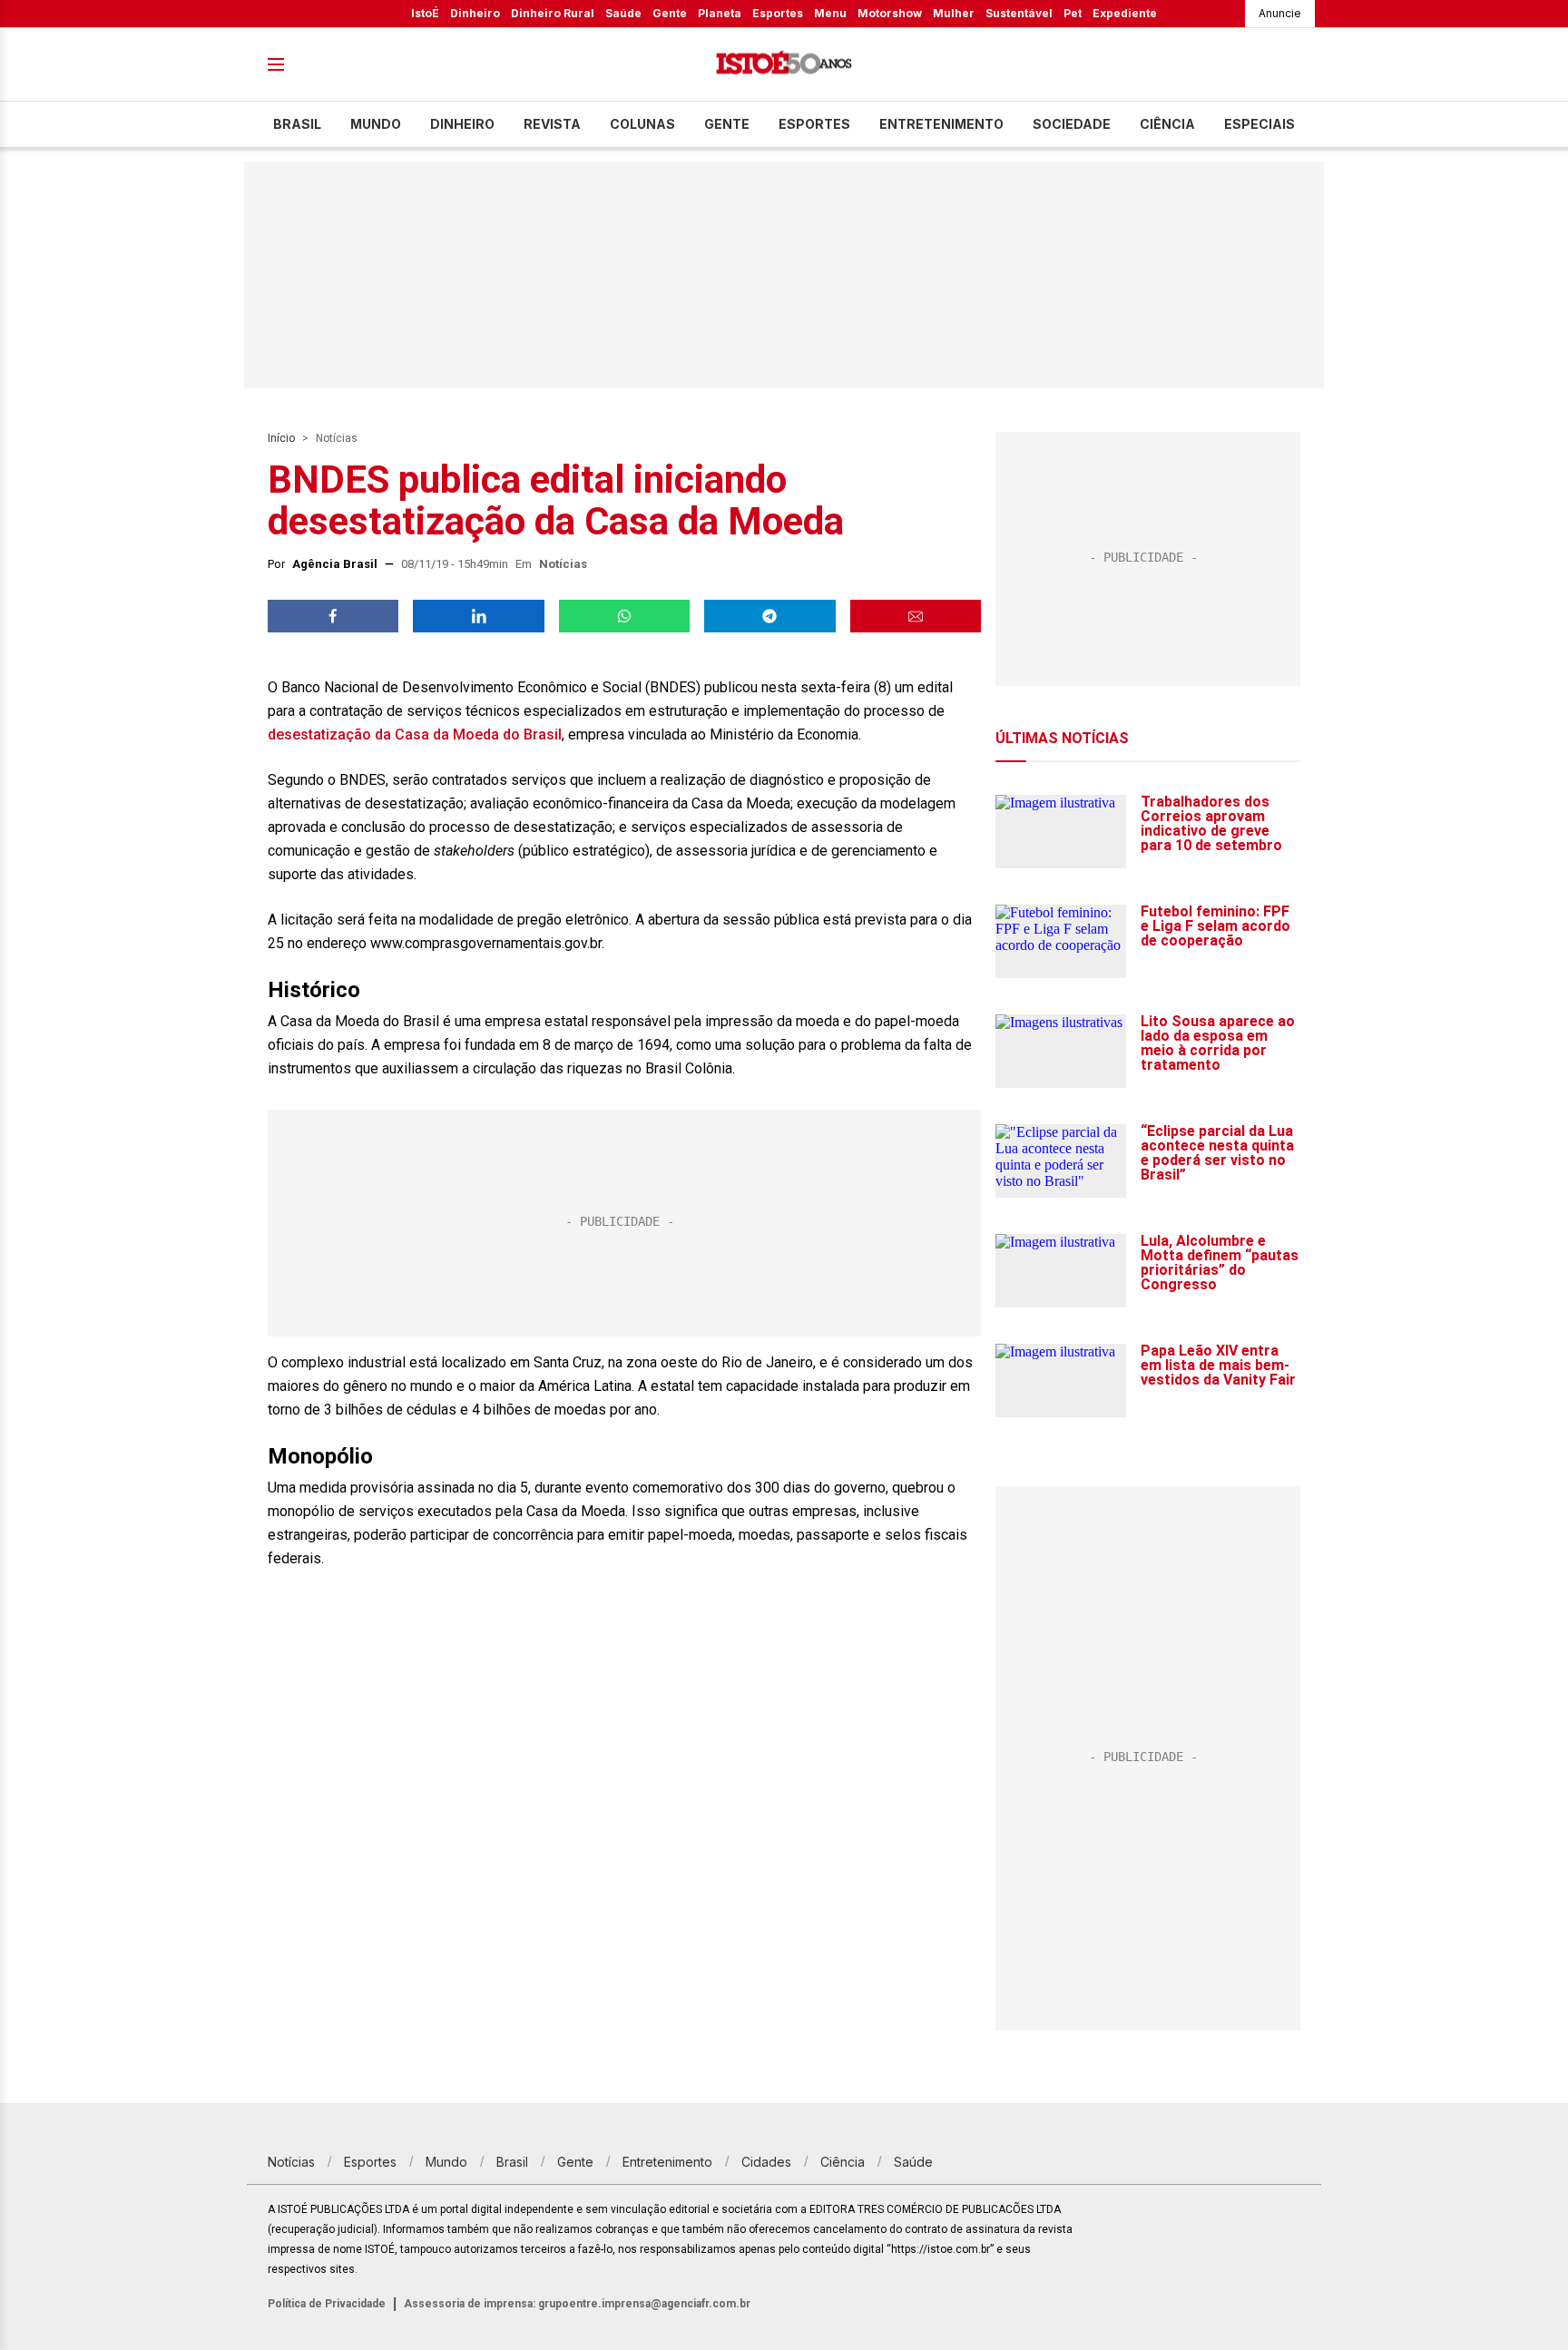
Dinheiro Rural (553, 13)
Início (281, 438)
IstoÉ (425, 13)
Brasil (297, 124)
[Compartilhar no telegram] (769, 616)
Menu (830, 13)
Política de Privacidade (327, 2304)
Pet (1073, 13)
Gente (670, 13)
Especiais (1259, 124)
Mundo (376, 124)
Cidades (766, 2162)
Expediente (1125, 13)
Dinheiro (475, 13)
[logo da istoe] (784, 65)
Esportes (778, 13)
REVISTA (552, 124)
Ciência (1167, 124)
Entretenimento (941, 124)
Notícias (337, 438)
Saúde (623, 13)
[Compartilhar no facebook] (333, 616)
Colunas (642, 124)
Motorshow (890, 13)
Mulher (954, 13)
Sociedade (1072, 124)
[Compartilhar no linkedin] (478, 616)
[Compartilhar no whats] (624, 616)
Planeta (720, 13)
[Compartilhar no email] (916, 616)
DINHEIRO (462, 124)
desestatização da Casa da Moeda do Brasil (415, 734)
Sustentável (1019, 13)
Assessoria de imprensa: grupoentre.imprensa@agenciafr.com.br (577, 2304)
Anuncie (1280, 13)
